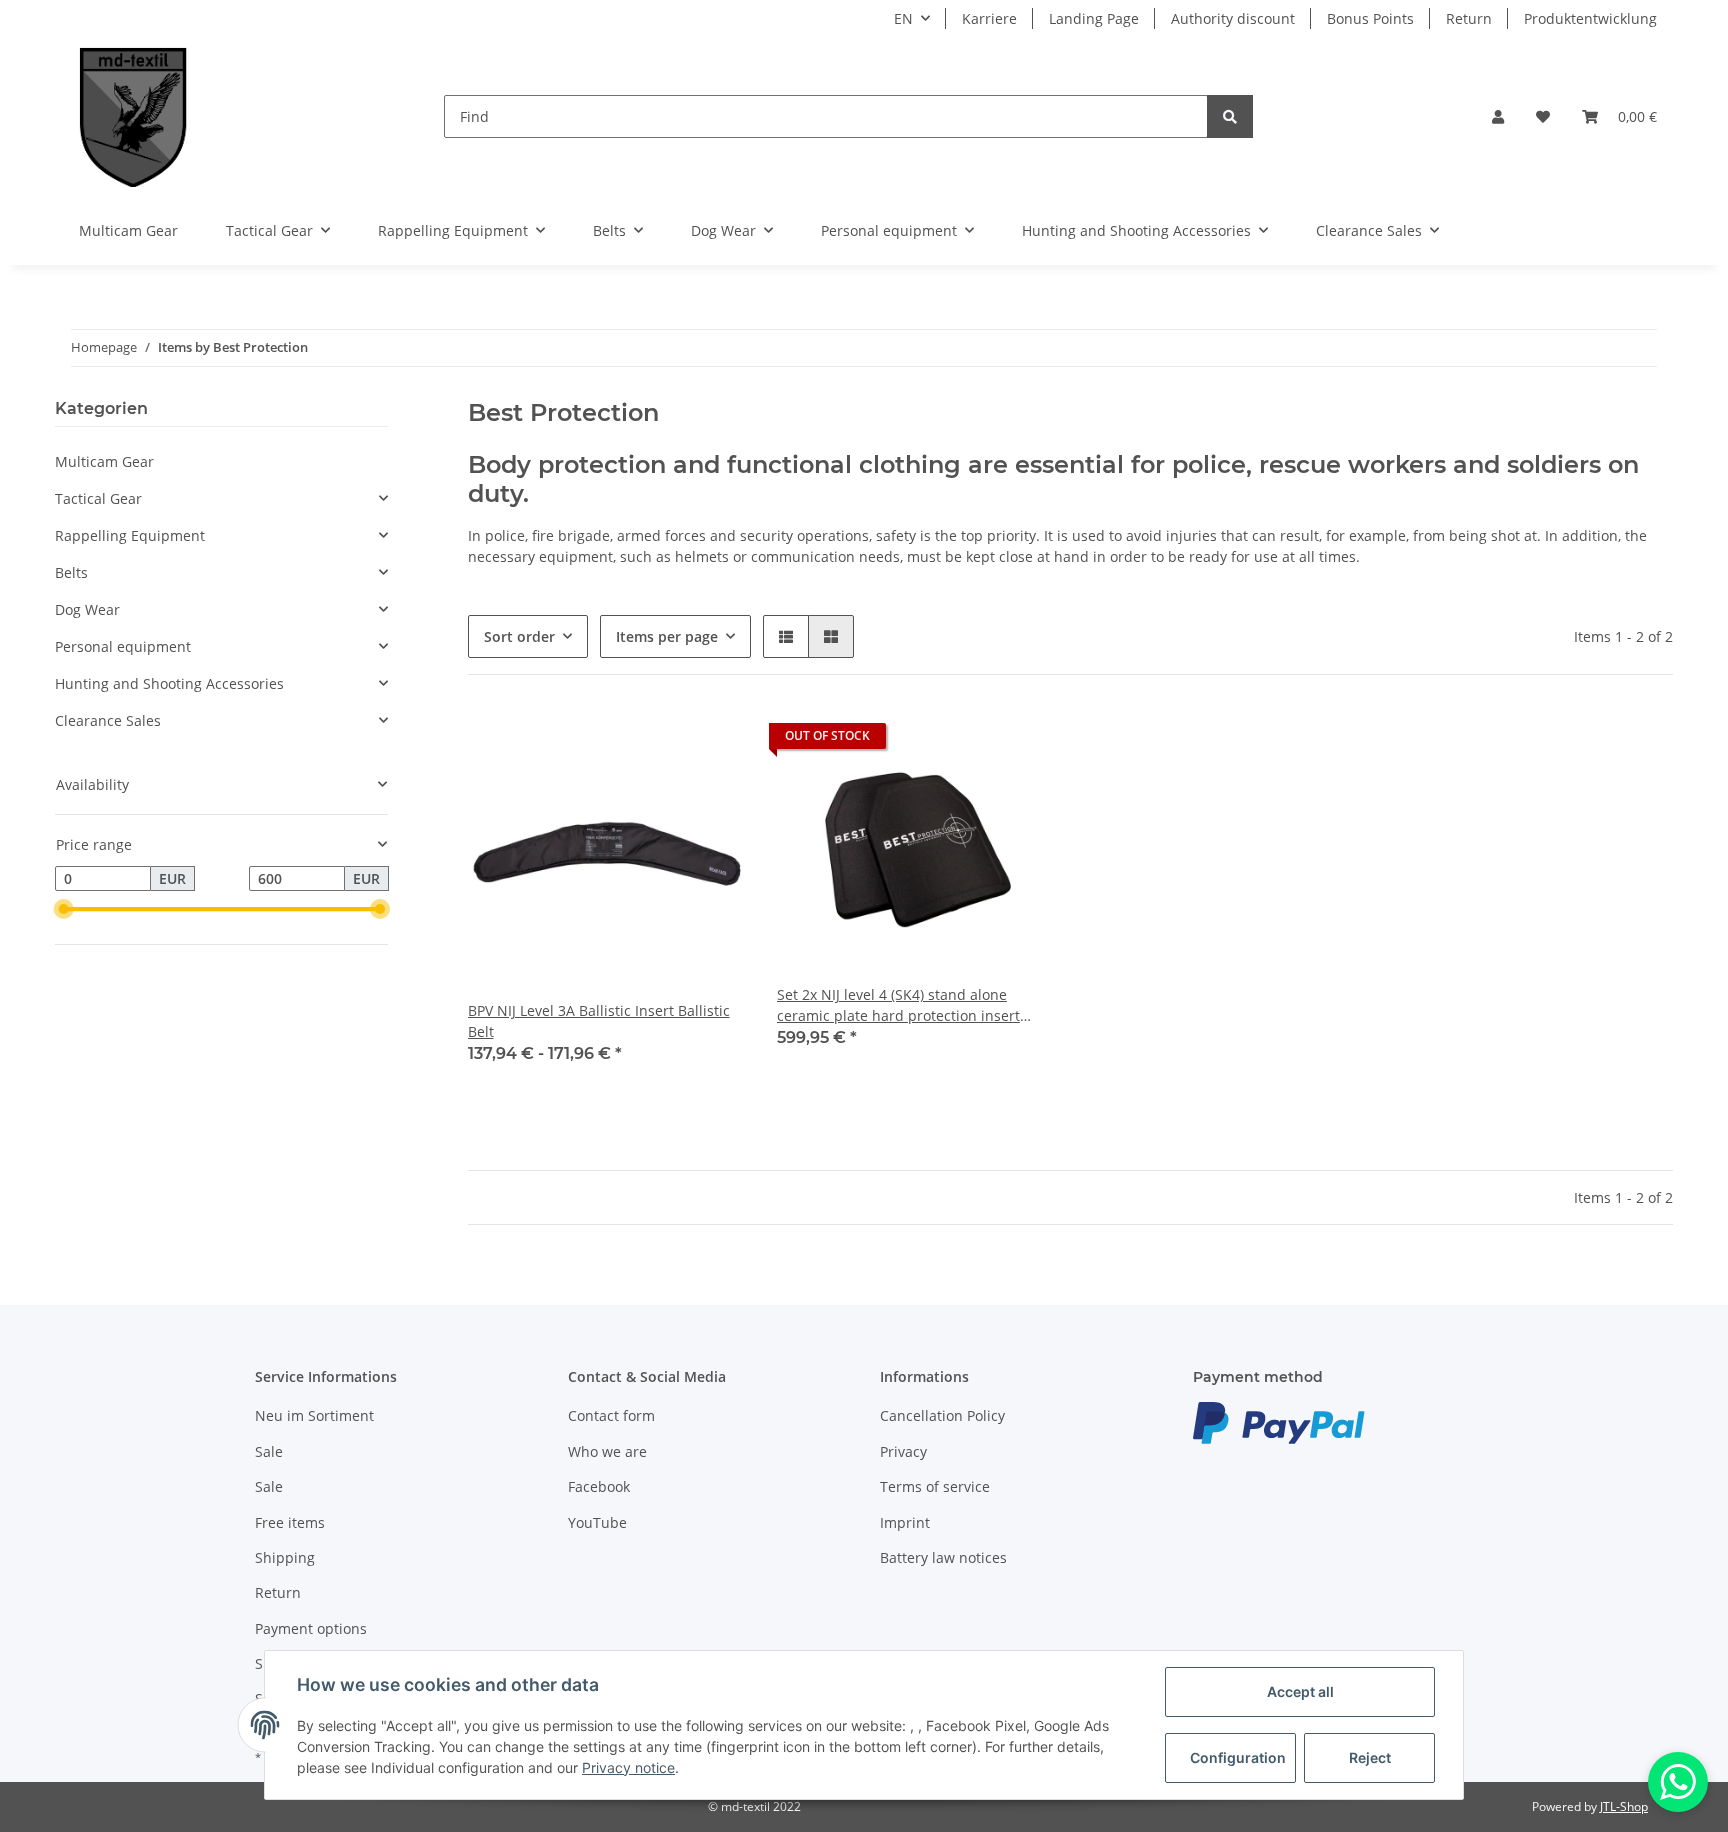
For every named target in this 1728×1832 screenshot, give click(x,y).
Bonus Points (1370, 18)
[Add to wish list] (1020, 741)
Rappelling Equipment (130, 535)
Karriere (989, 18)
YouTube (597, 1522)
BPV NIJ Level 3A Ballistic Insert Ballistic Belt (599, 1021)
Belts (71, 572)
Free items (290, 1522)
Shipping (285, 1557)
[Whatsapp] (1678, 1782)
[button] (1498, 116)
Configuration (1238, 1757)
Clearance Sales (108, 720)
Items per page (667, 636)
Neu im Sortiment (314, 1415)
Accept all (1300, 1691)
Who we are (607, 1451)
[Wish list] (1543, 116)
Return (1469, 18)
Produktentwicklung (1590, 18)
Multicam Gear (104, 461)
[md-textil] (133, 116)
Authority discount (1233, 18)
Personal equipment (123, 646)
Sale (269, 1451)
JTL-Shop (1624, 1806)
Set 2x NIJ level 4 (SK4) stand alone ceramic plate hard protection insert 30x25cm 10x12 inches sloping (898, 1005)
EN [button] (903, 18)
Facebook (599, 1486)
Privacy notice (628, 1767)
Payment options (311, 1628)
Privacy (903, 1451)
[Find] (1230, 116)
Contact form (611, 1415)
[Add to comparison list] (968, 741)
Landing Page (1094, 18)
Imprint (905, 1522)
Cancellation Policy (942, 1415)
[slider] (63, 910)
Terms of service (935, 1486)
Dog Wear (87, 609)
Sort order (519, 636)
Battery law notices (943, 1557)
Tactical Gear (98, 498)
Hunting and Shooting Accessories (169, 683)
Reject (1370, 1757)
